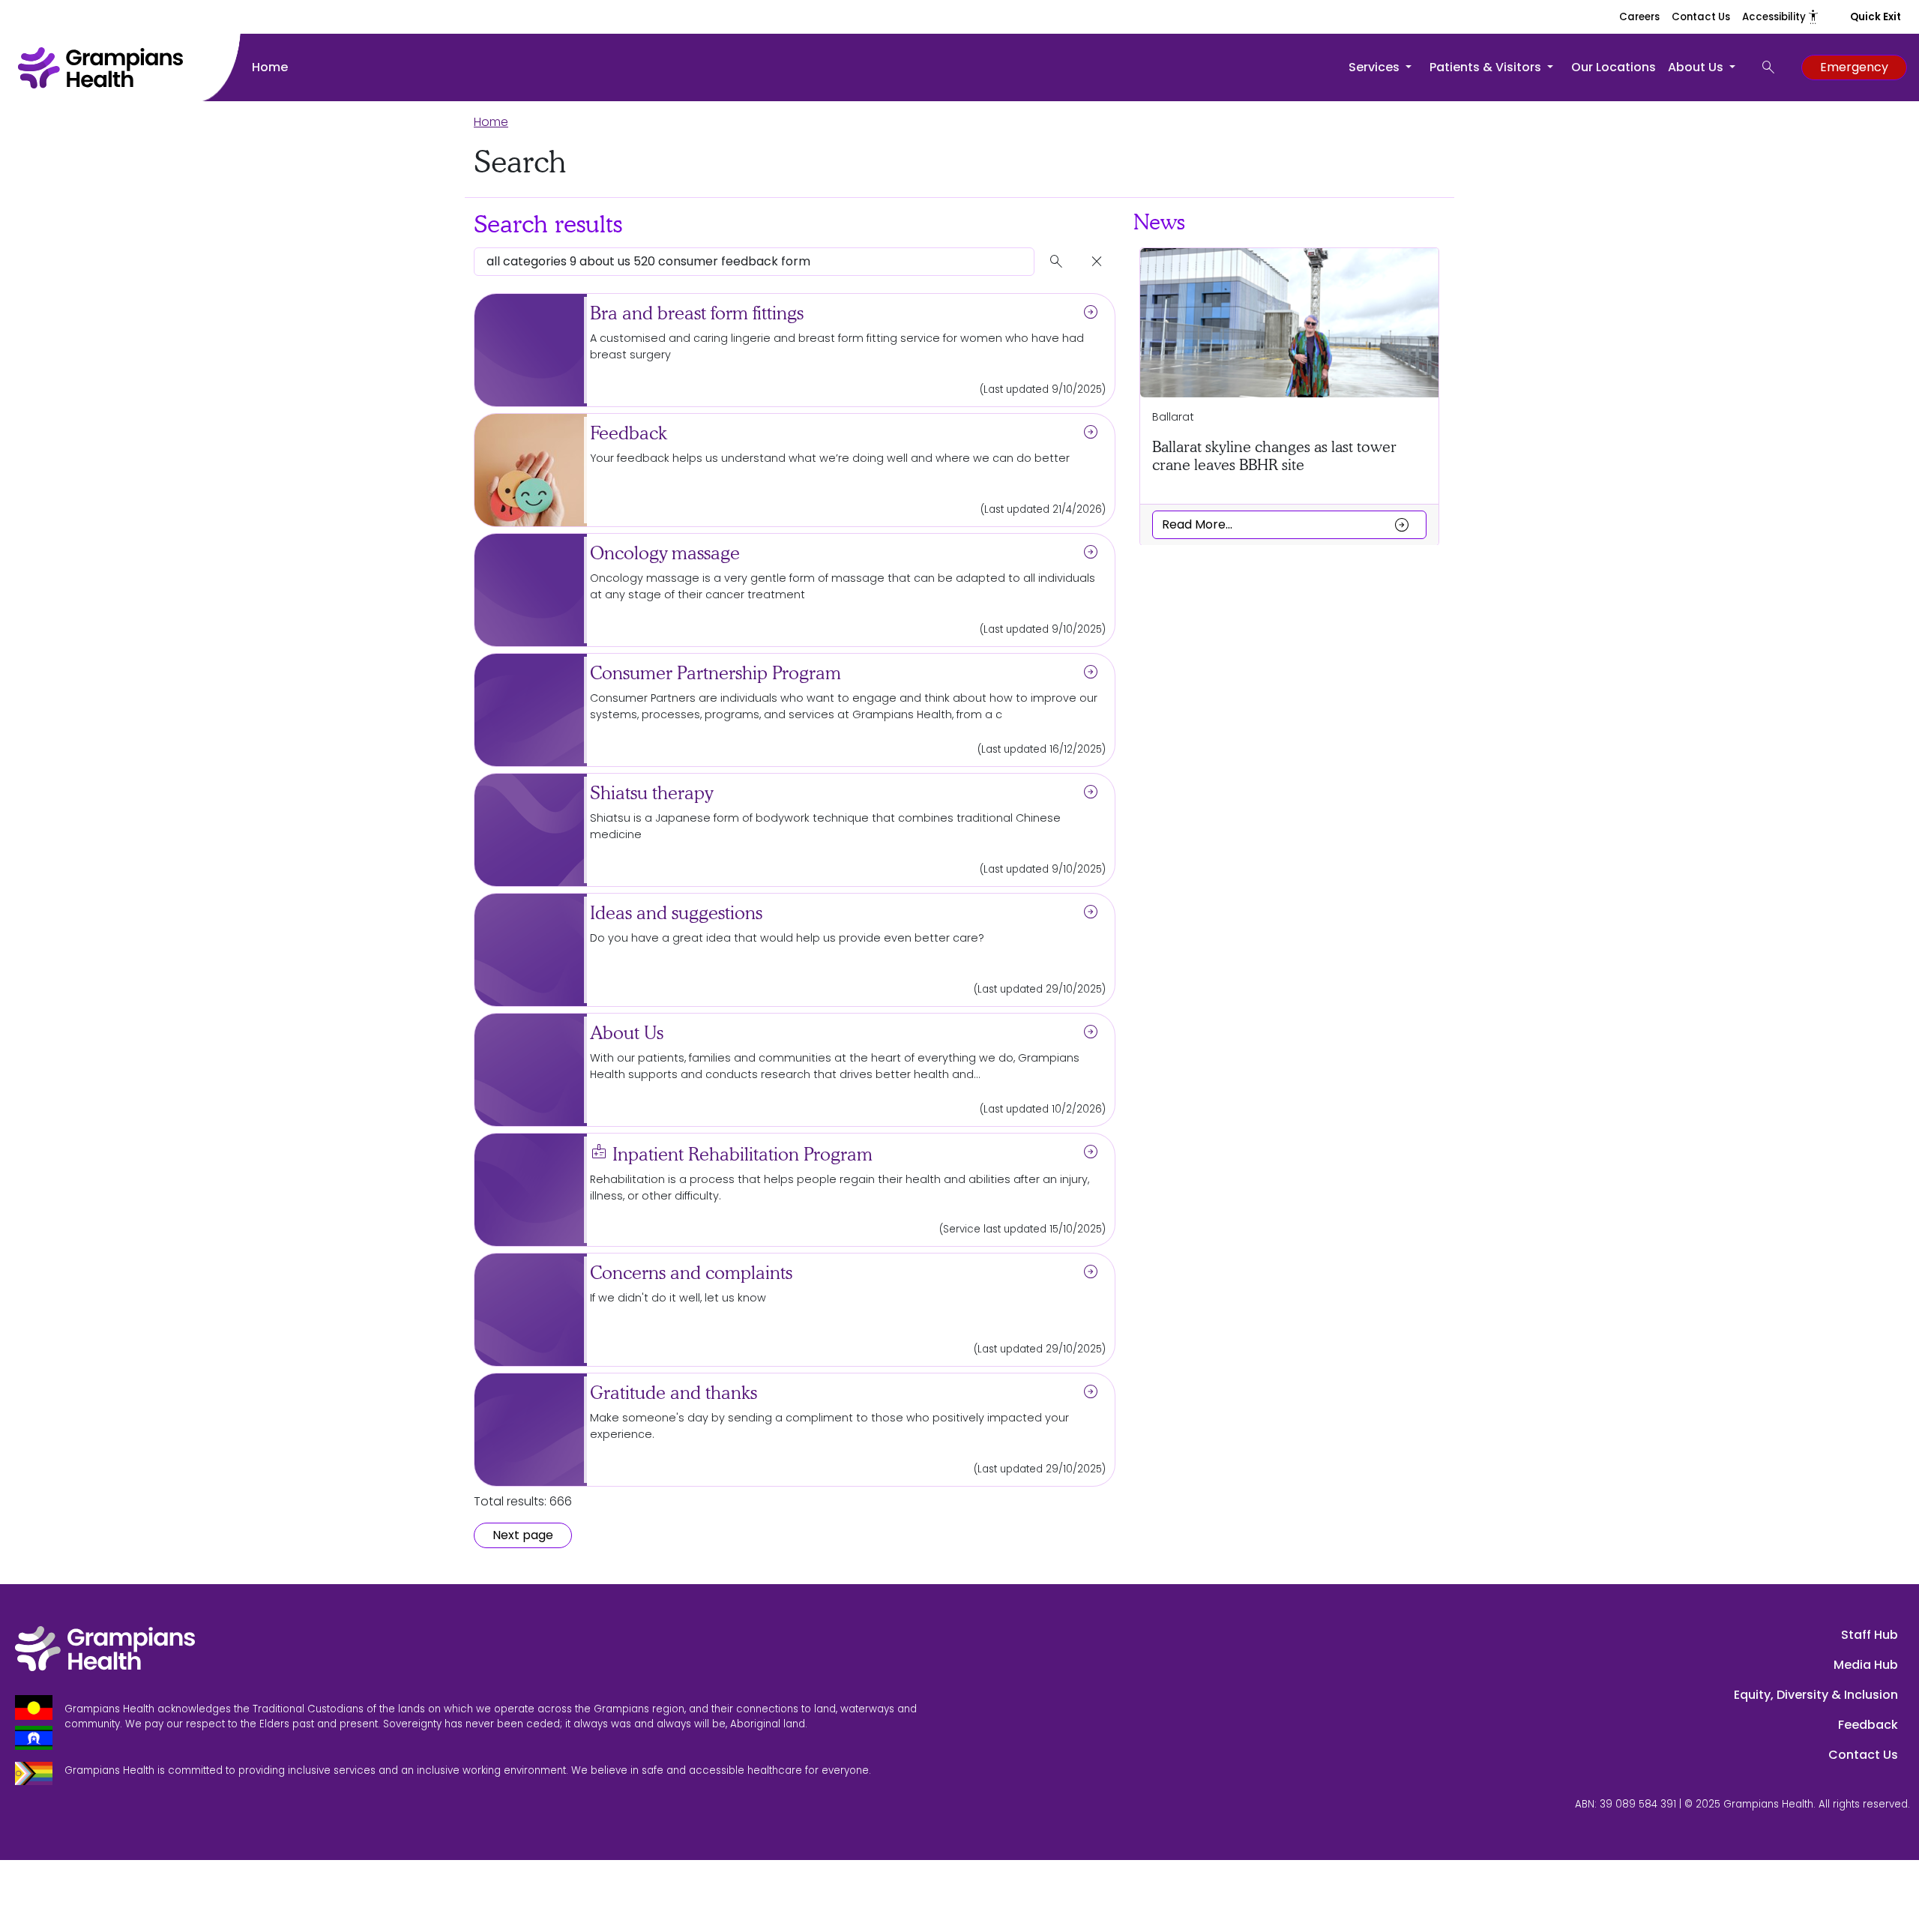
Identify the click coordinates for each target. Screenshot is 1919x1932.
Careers (1639, 17)
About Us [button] (1697, 67)
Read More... (1286, 524)
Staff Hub (1870, 1635)
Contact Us (1701, 17)
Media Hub (1866, 1665)
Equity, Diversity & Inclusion (1816, 1695)
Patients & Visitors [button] (1487, 67)
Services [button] (1376, 67)
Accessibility (1781, 17)
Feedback (1868, 1725)
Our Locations (1614, 67)
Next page (523, 1535)
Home (270, 67)
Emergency (1854, 67)
